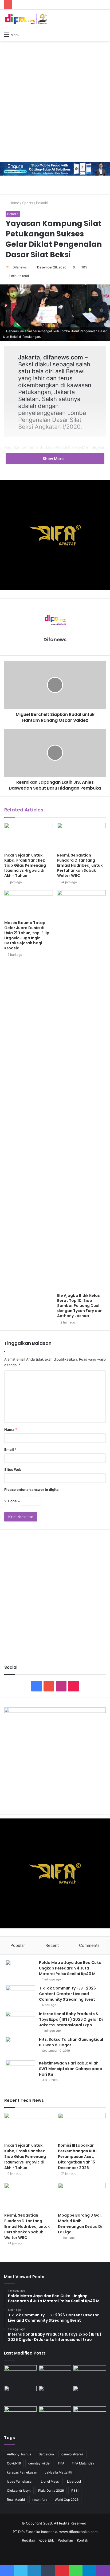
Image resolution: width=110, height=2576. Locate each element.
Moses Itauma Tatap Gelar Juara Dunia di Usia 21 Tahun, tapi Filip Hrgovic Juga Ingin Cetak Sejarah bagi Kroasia (27, 935)
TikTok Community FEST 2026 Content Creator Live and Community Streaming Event (67, 1994)
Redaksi (28, 2540)
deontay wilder (39, 2463)
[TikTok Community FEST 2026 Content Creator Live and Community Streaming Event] (20, 1996)
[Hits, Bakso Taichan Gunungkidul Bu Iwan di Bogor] (20, 2047)
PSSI (75, 2490)
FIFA (61, 2463)
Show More (54, 459)
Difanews (20, 267)
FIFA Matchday (83, 2463)
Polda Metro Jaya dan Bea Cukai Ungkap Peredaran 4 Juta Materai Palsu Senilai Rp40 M (71, 1968)
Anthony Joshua (19, 2454)
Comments (89, 1945)
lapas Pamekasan (20, 2481)
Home (14, 203)
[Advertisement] (55, 101)
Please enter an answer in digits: (32, 1489)
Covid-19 (14, 2463)
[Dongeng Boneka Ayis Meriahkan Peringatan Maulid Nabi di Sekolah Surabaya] (55, 2416)
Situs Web (13, 1469)
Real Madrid (16, 2500)
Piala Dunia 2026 (51, 2490)
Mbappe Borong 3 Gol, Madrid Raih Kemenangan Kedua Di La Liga (80, 2224)
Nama (11, 1429)
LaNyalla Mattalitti (58, 2472)
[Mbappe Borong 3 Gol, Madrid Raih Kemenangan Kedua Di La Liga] (82, 2196)
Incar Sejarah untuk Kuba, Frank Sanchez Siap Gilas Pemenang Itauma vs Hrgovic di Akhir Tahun (25, 865)
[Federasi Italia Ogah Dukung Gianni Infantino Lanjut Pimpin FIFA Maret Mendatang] (90, 2395)
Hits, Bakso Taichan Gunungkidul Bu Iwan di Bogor (71, 2042)
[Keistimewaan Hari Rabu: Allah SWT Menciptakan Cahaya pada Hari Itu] (20, 2070)
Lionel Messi (50, 2481)
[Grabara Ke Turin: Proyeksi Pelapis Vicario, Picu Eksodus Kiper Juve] (90, 2416)
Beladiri (42, 203)
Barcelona (46, 2454)
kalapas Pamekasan (22, 2472)
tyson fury (40, 2500)
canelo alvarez (72, 2454)
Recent (52, 1945)
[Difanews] (25, 19)
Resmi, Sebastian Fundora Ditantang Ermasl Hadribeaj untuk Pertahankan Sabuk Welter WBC (80, 865)
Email (10, 1449)
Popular (18, 1945)
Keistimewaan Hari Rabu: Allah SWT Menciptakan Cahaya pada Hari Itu (71, 2069)
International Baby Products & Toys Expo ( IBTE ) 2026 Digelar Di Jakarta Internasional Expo (71, 2019)
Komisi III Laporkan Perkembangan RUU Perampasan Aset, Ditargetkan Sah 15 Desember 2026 (77, 2157)
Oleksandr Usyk (19, 2490)
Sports (28, 203)
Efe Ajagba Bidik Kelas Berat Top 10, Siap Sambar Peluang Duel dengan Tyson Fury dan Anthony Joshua (80, 1306)
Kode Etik (46, 2540)
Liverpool (74, 2481)
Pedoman (65, 2540)
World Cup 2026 (67, 2500)
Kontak (82, 2540)
